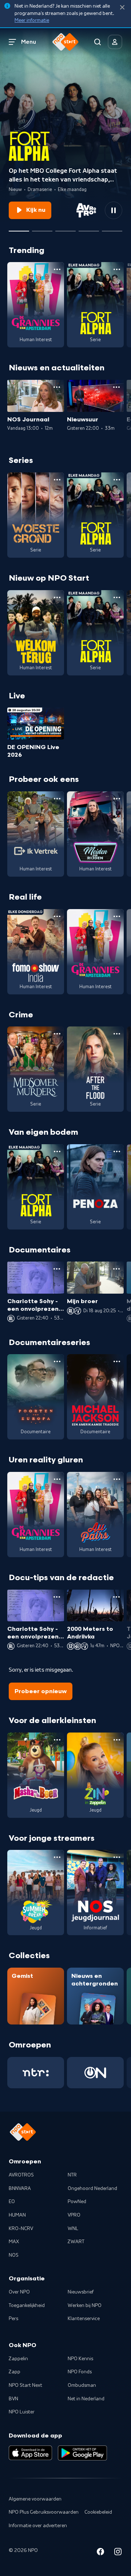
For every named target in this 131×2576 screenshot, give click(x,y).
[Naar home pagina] (65, 42)
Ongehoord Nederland (92, 2189)
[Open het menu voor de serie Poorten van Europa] (57, 1361)
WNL (73, 2229)
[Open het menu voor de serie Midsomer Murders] (57, 1034)
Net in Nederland (86, 2399)
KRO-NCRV (21, 2229)
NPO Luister (22, 2412)
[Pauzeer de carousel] (114, 210)
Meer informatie (32, 20)
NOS (14, 2255)
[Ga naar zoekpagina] (98, 42)
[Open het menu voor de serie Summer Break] (57, 1857)
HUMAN (17, 2215)
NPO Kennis (80, 2359)
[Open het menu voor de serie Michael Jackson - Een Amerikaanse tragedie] (117, 1361)
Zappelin (18, 2359)
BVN (13, 2399)
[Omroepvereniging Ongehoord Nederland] (95, 2073)
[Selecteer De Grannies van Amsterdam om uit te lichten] (65, 228)
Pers (13, 2319)
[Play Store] (82, 2453)
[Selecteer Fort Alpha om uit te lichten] (19, 228)
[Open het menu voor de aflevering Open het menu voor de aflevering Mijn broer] (116, 1269)
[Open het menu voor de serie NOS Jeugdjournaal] (117, 1857)
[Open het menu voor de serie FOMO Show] (57, 916)
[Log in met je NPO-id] (115, 42)
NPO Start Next (25, 2385)
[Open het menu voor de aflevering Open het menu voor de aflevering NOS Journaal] (57, 387)
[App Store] (30, 2453)
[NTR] (36, 2073)
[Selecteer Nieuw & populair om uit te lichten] (112, 228)
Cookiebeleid (98, 2512)
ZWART (76, 2242)
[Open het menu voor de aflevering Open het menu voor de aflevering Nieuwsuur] (116, 387)
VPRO (74, 2215)
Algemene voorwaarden (35, 2499)
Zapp (15, 2372)
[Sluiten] (122, 7)
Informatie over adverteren (38, 2526)
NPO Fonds (80, 2372)
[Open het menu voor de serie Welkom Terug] (57, 597)
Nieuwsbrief (81, 2292)
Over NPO (19, 2292)
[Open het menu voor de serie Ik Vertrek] (57, 799)
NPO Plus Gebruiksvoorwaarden (44, 2512)
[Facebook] (100, 2553)
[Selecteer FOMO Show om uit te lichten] (89, 228)
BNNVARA (20, 2189)
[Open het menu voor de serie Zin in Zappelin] (117, 1740)
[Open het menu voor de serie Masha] (57, 1740)
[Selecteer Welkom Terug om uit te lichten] (42, 228)
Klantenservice (84, 2319)
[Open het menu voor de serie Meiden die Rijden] (117, 799)
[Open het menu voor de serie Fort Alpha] (117, 269)
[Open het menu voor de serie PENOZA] (117, 1151)
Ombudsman (82, 2385)
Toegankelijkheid (27, 2306)
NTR (72, 2175)
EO (12, 2202)
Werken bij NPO (85, 2306)
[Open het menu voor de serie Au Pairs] (117, 1479)
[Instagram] (118, 2553)
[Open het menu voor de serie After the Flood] (117, 1034)
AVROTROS (21, 2175)
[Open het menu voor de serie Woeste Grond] (57, 480)
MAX (14, 2242)
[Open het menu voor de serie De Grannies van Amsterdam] (57, 269)
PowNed (77, 2202)
